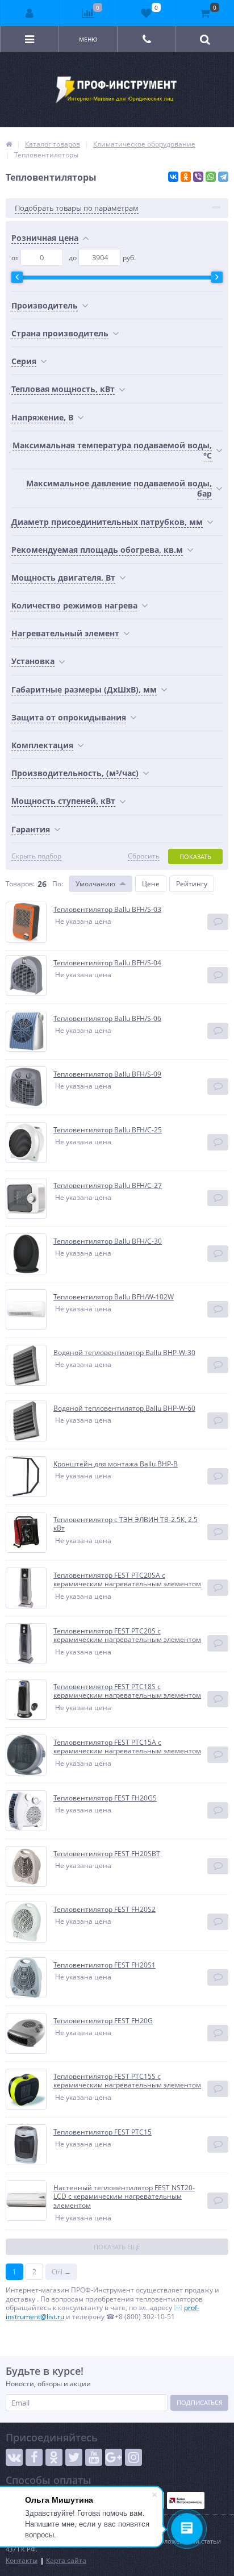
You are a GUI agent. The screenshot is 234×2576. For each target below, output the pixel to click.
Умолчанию (95, 884)
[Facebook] (34, 2457)
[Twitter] (74, 2457)
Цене (151, 884)
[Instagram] (133, 2457)
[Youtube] (94, 2457)
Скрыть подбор (36, 856)
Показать (195, 856)
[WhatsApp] (211, 177)
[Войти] (30, 13)
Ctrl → (61, 2272)
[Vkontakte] (14, 2457)
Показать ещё (117, 2247)
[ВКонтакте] (173, 177)
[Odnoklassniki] (54, 2457)
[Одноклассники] (186, 177)
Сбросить (144, 856)
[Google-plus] (114, 2457)
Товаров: (20, 884)
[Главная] (9, 144)
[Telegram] (223, 177)
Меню (88, 39)
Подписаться (200, 2402)
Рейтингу (192, 884)
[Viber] (198, 177)
